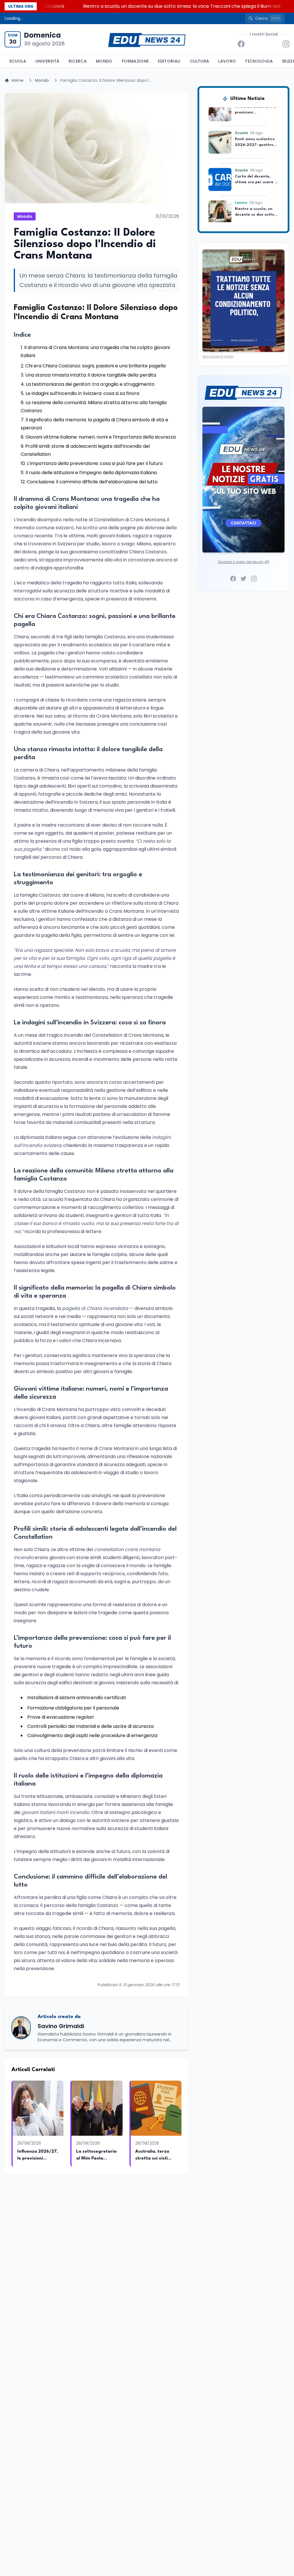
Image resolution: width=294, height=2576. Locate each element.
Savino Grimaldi (61, 2026)
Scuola (18, 61)
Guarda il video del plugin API (244, 562)
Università (47, 61)
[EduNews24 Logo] (147, 39)
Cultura (199, 61)
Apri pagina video (218, 356)
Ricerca (78, 61)
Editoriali (169, 61)
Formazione (135, 61)
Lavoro (227, 61)
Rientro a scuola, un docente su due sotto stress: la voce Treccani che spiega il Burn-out (142, 6)
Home (18, 80)
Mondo (104, 61)
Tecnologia (259, 61)
